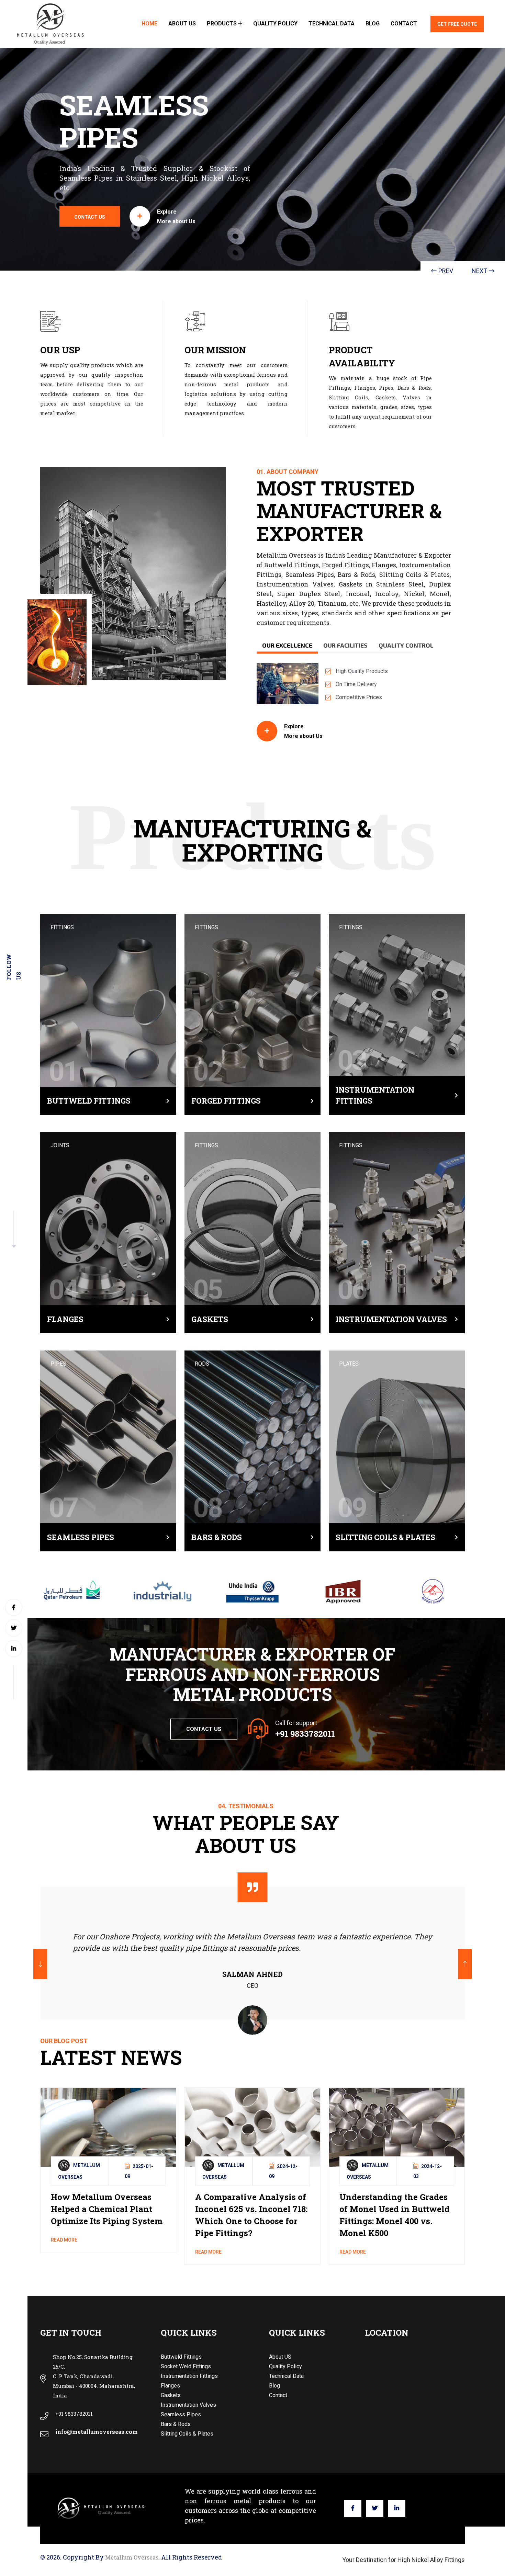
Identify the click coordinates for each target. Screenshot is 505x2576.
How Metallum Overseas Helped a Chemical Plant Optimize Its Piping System (107, 2209)
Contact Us (204, 1729)
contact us (90, 217)
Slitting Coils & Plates (385, 1537)
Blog (373, 24)
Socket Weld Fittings (186, 2366)
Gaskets (210, 1319)
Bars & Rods (217, 1537)
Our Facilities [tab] (345, 645)
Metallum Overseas (132, 2557)
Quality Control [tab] (406, 645)
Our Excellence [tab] (287, 645)
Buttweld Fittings (89, 1101)
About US (182, 24)
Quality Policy (275, 24)
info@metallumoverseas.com (97, 2432)
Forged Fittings (226, 1101)
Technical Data (332, 24)
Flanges (65, 1319)
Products (222, 24)
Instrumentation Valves (391, 1319)
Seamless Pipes (81, 1537)
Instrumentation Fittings (375, 1095)
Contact (404, 24)
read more (64, 2240)
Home (149, 24)
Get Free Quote (457, 24)
